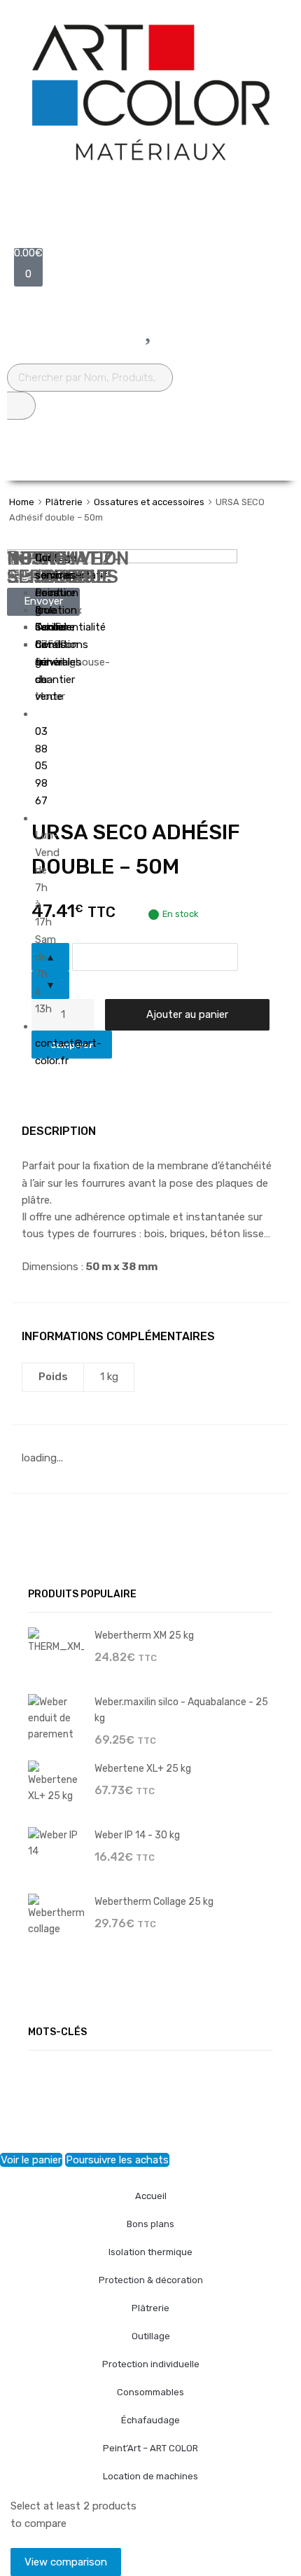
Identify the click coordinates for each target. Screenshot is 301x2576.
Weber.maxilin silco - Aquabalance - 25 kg (181, 1710)
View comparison (66, 2562)
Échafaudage (150, 2420)
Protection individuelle (151, 2364)
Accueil (151, 2196)
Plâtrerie (64, 502)
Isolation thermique (150, 2252)
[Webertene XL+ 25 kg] (56, 1782)
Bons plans (150, 2224)
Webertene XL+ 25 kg (143, 1768)
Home (22, 502)
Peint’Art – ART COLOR (150, 2448)
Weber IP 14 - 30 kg (137, 1835)
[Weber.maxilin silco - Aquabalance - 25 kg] (56, 1717)
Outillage (151, 2336)
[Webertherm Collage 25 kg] (56, 1915)
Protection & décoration (151, 2280)
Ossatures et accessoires (149, 502)
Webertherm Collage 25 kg (154, 1901)
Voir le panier (31, 2160)
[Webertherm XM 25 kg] (56, 1640)
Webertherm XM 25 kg (144, 1635)
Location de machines (150, 2476)
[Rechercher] (21, 406)
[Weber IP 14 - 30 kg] (56, 1843)
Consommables (150, 2392)
